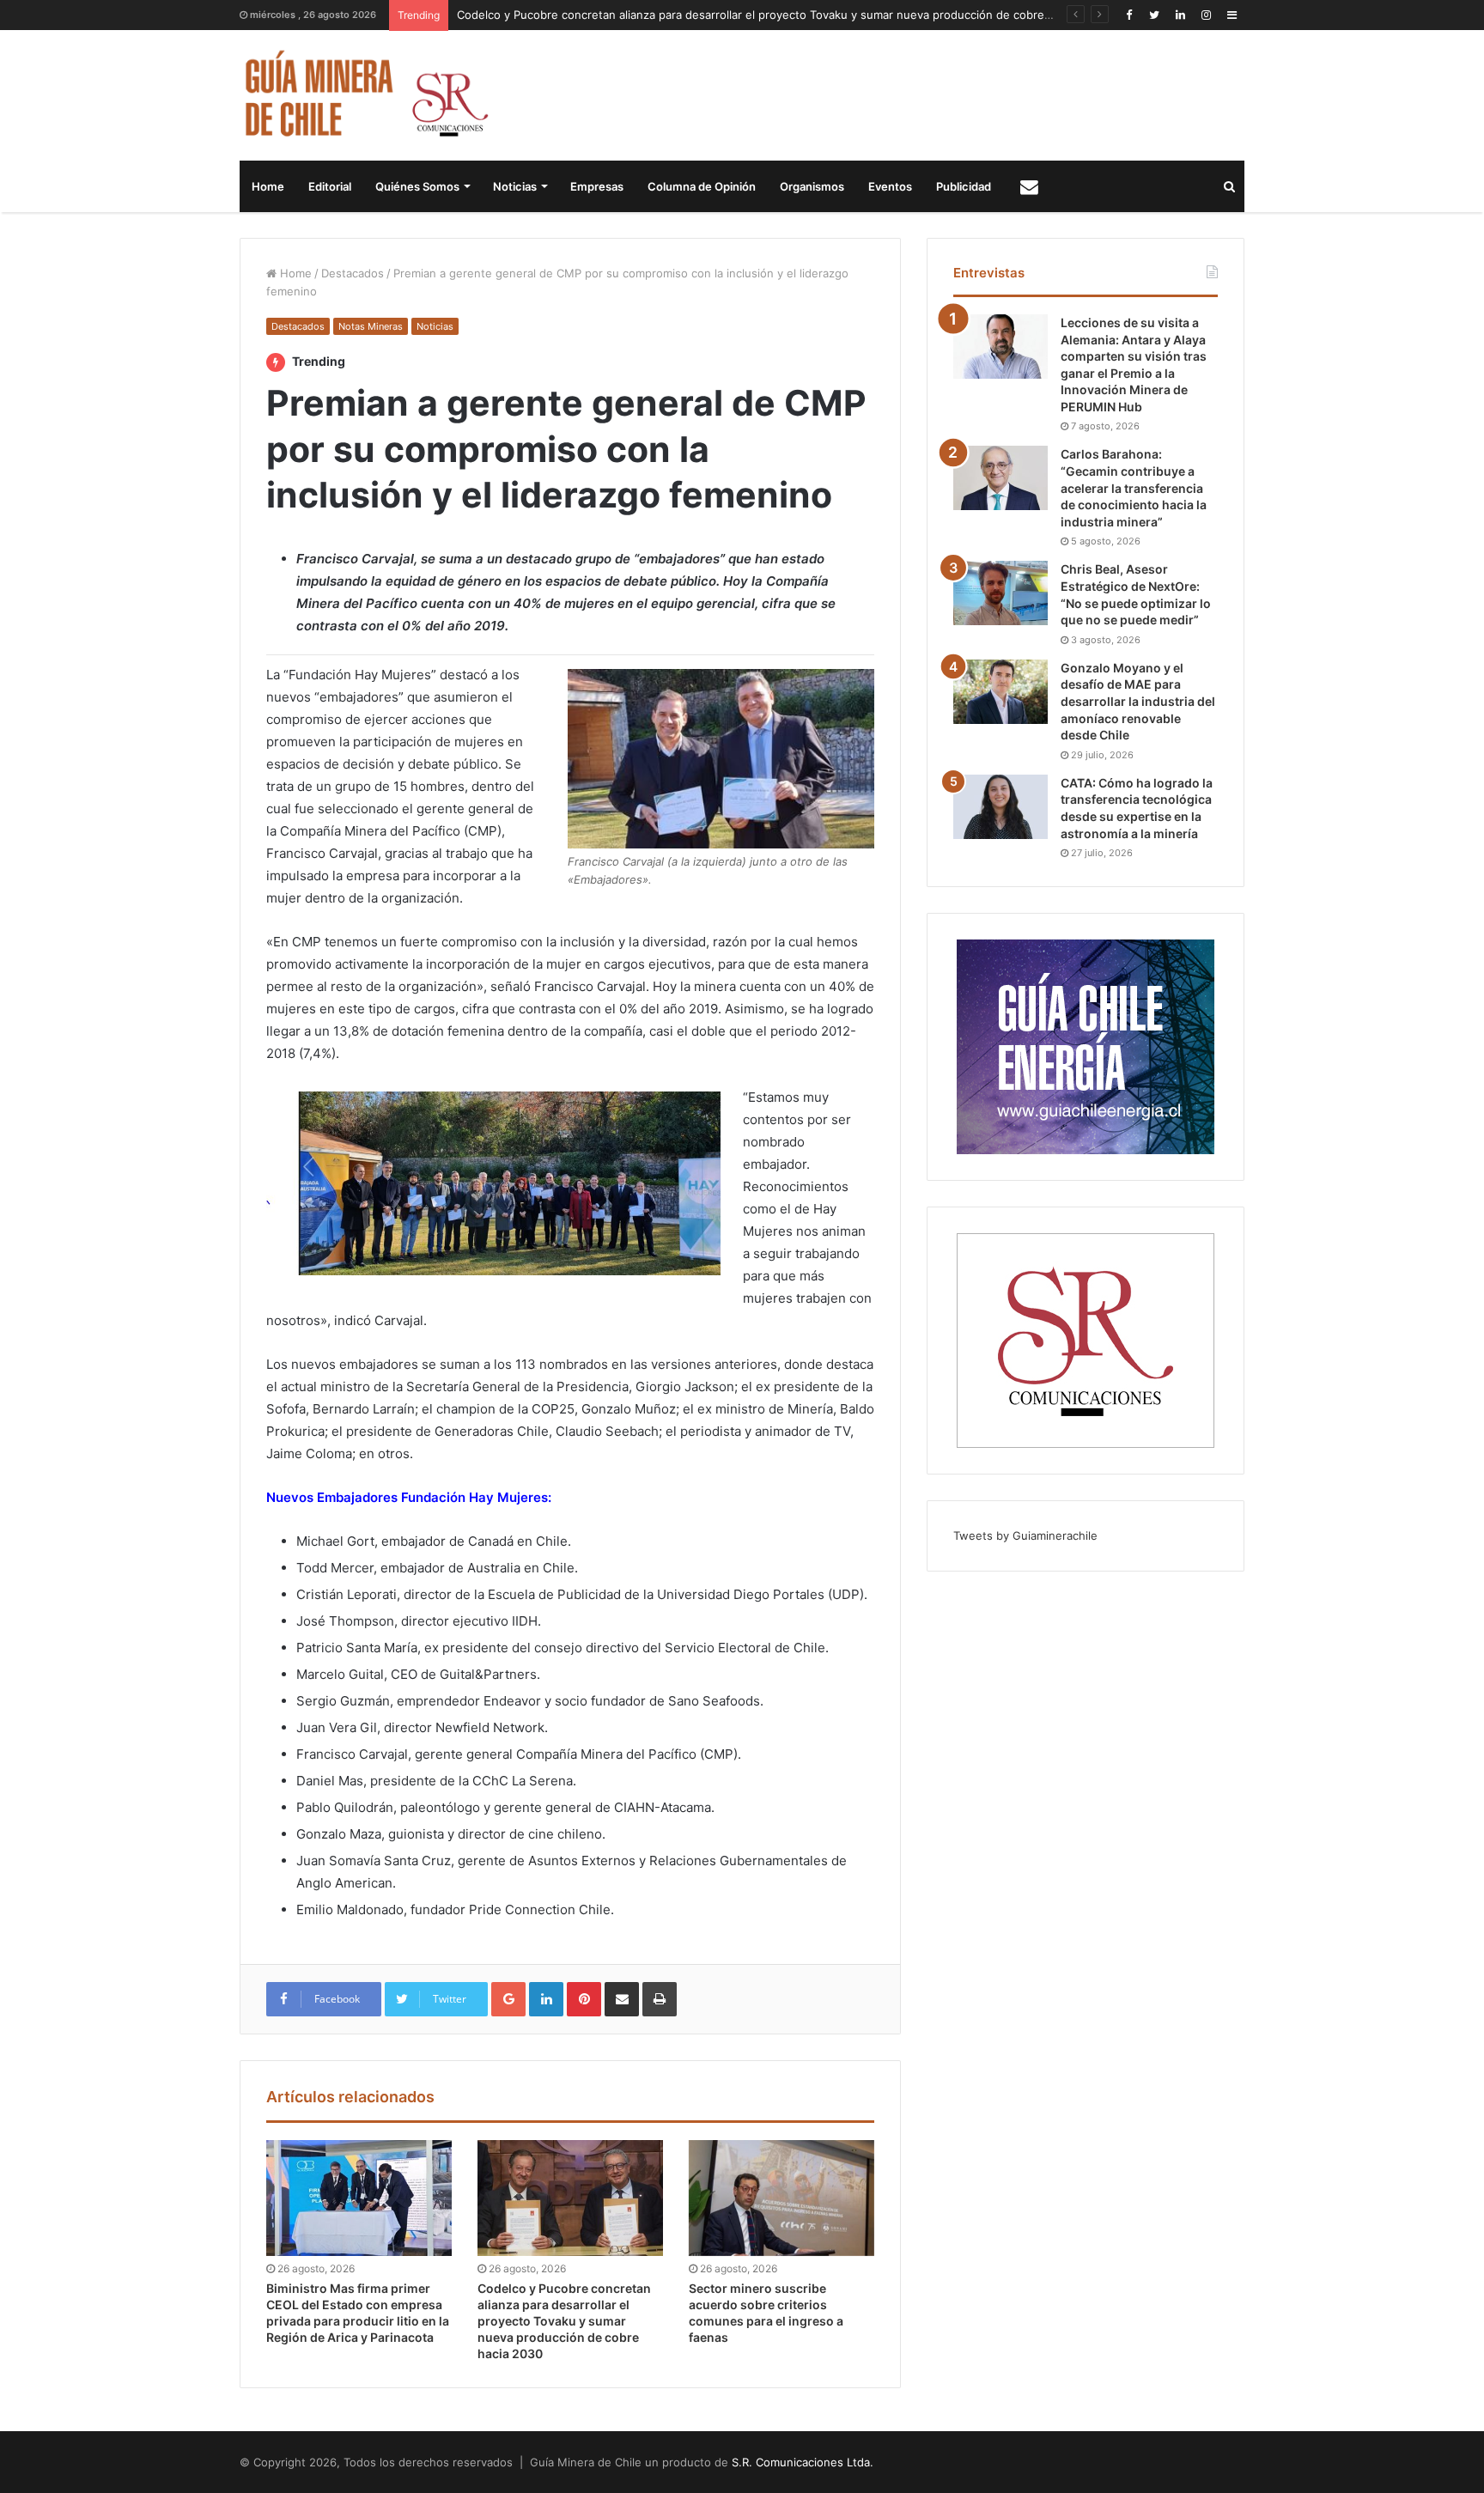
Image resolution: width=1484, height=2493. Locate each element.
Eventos (890, 186)
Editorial (330, 186)
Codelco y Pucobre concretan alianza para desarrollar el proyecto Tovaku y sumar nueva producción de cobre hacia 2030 (782, 15)
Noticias (515, 186)
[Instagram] (1206, 15)
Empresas (597, 186)
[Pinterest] (584, 1999)
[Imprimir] (660, 1999)
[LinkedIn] (1180, 15)
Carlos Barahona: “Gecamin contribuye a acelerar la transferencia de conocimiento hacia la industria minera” (1134, 487)
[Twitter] (1154, 15)
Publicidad (964, 186)
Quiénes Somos (417, 186)
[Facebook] (1128, 15)
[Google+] (508, 1999)
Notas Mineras (371, 326)
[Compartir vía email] (622, 1999)
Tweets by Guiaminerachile (1025, 1535)
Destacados (353, 273)
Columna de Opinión (702, 186)
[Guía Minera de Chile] (365, 95)
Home (268, 186)
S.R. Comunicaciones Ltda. (803, 2462)
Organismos (812, 186)
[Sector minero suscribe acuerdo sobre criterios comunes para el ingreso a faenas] (782, 2198)
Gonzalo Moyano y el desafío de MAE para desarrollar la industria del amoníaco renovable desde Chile (1138, 701)
